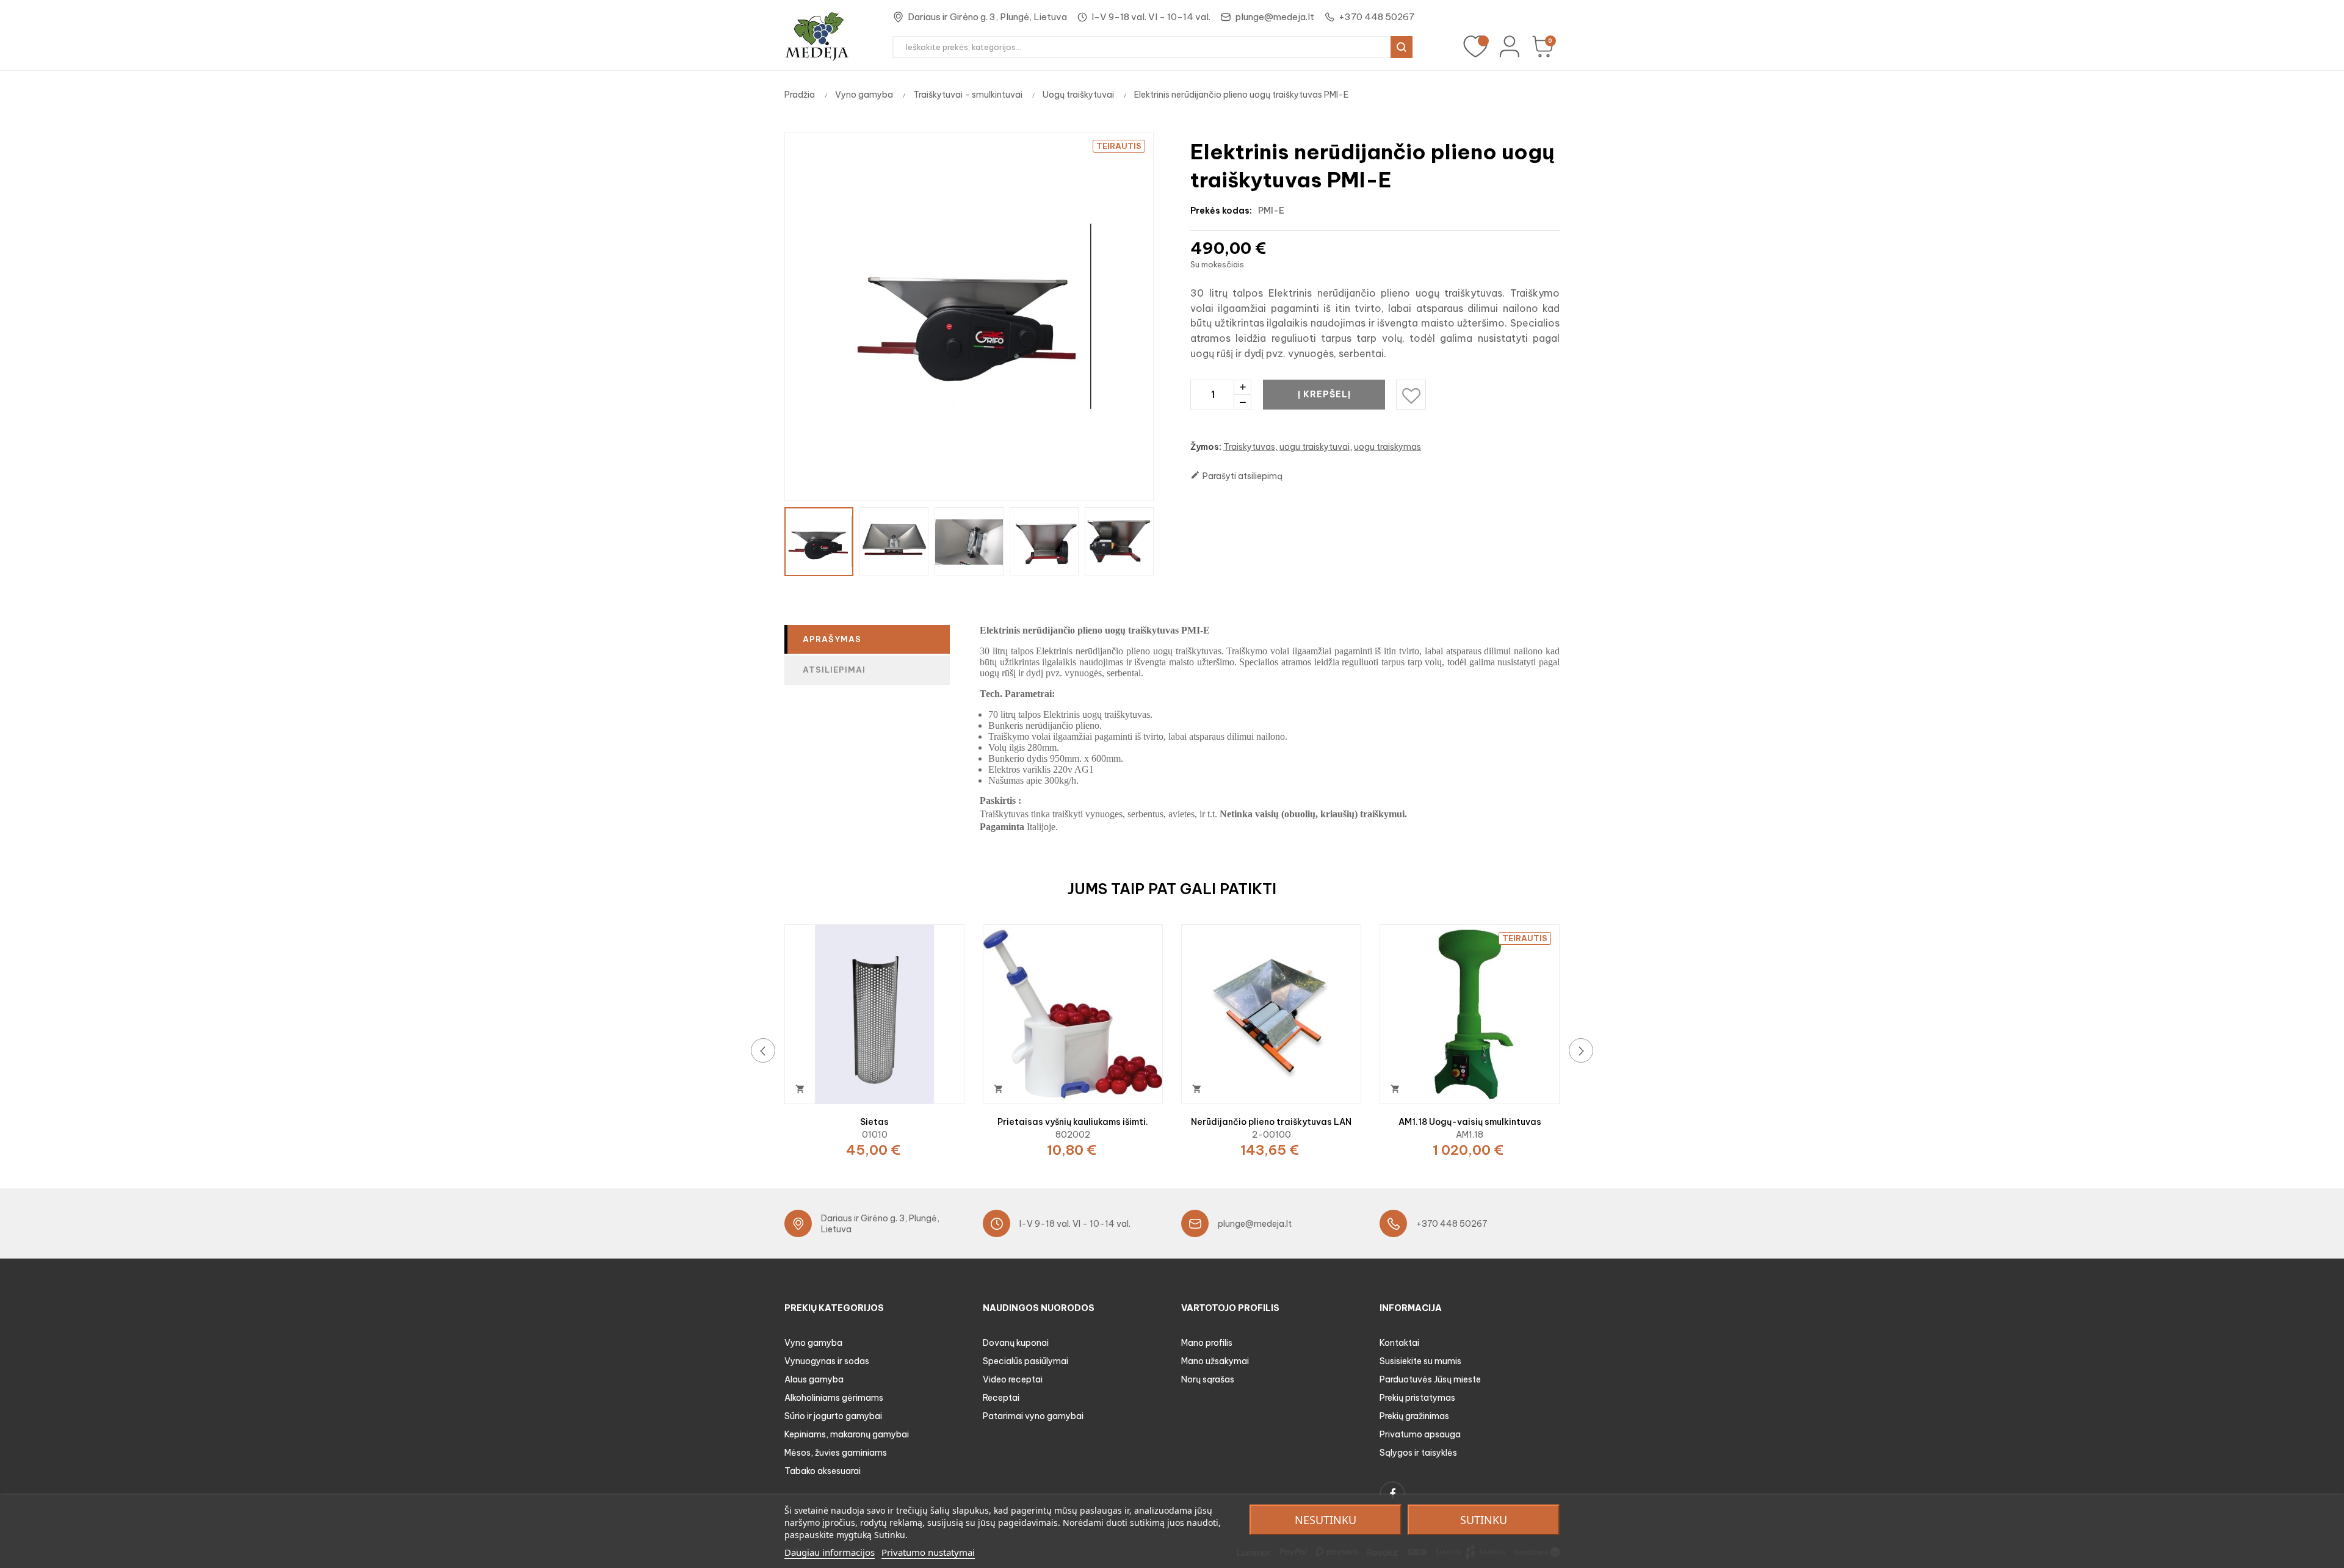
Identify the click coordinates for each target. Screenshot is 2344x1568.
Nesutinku (1326, 1520)
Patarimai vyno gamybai (1033, 1416)
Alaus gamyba (814, 1379)
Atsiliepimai (834, 670)
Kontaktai (1399, 1343)
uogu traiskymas (1387, 447)
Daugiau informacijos (830, 1552)
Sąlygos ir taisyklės (1418, 1453)
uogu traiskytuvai (1315, 447)
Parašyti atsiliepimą (1236, 476)
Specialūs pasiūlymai (1025, 1361)
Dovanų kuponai (1016, 1343)
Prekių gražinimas (1414, 1416)
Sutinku (1484, 1520)
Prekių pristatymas (1417, 1398)
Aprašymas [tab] (832, 639)
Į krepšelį (1324, 394)
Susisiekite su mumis (1420, 1361)
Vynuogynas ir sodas (827, 1361)
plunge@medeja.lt (1275, 17)
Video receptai (1013, 1379)
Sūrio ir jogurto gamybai (833, 1416)
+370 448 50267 (1377, 17)
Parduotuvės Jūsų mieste (1430, 1379)
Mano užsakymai (1215, 1361)
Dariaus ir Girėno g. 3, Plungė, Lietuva (987, 17)
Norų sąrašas (1208, 1379)
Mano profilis (1207, 1343)
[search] (1402, 47)
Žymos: (1206, 447)
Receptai (1001, 1398)
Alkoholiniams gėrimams (834, 1398)
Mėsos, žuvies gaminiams (836, 1453)
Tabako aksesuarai (823, 1471)
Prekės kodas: (1221, 211)
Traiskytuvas (1249, 447)
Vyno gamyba (813, 1343)
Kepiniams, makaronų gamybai (847, 1434)
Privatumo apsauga (1420, 1434)
